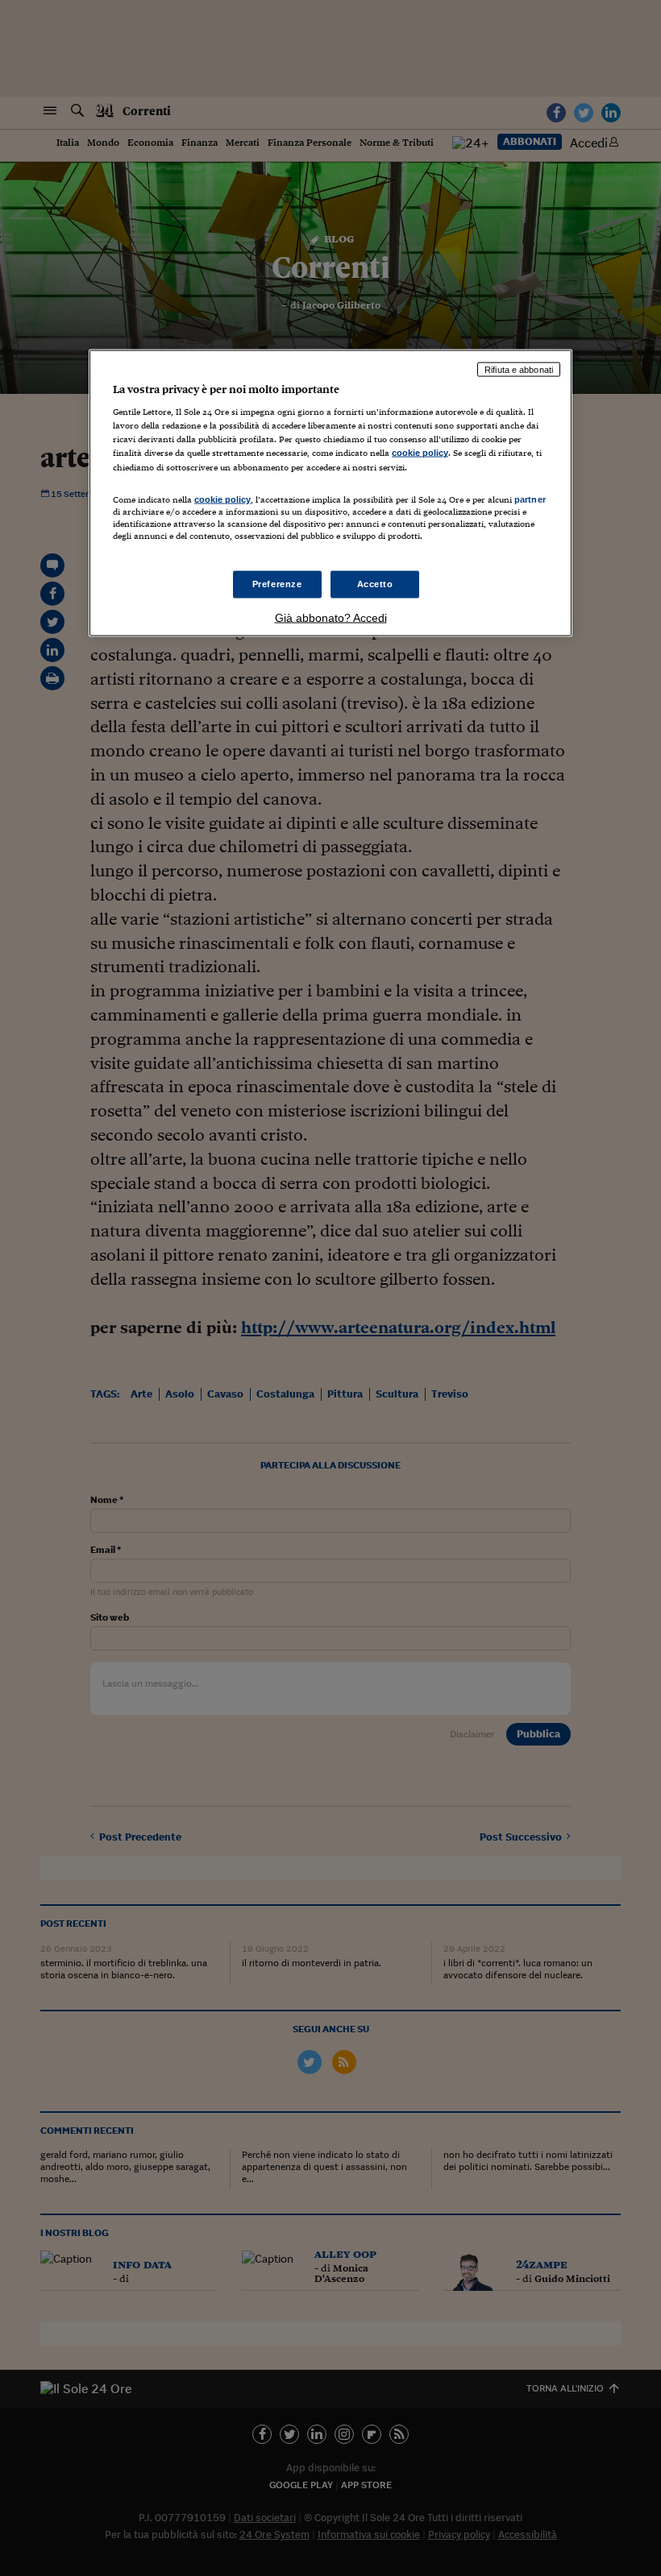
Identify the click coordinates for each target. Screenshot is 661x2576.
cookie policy (420, 453)
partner (530, 499)
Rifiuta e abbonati (519, 369)
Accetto (375, 584)
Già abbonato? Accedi (331, 617)
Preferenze (277, 584)
